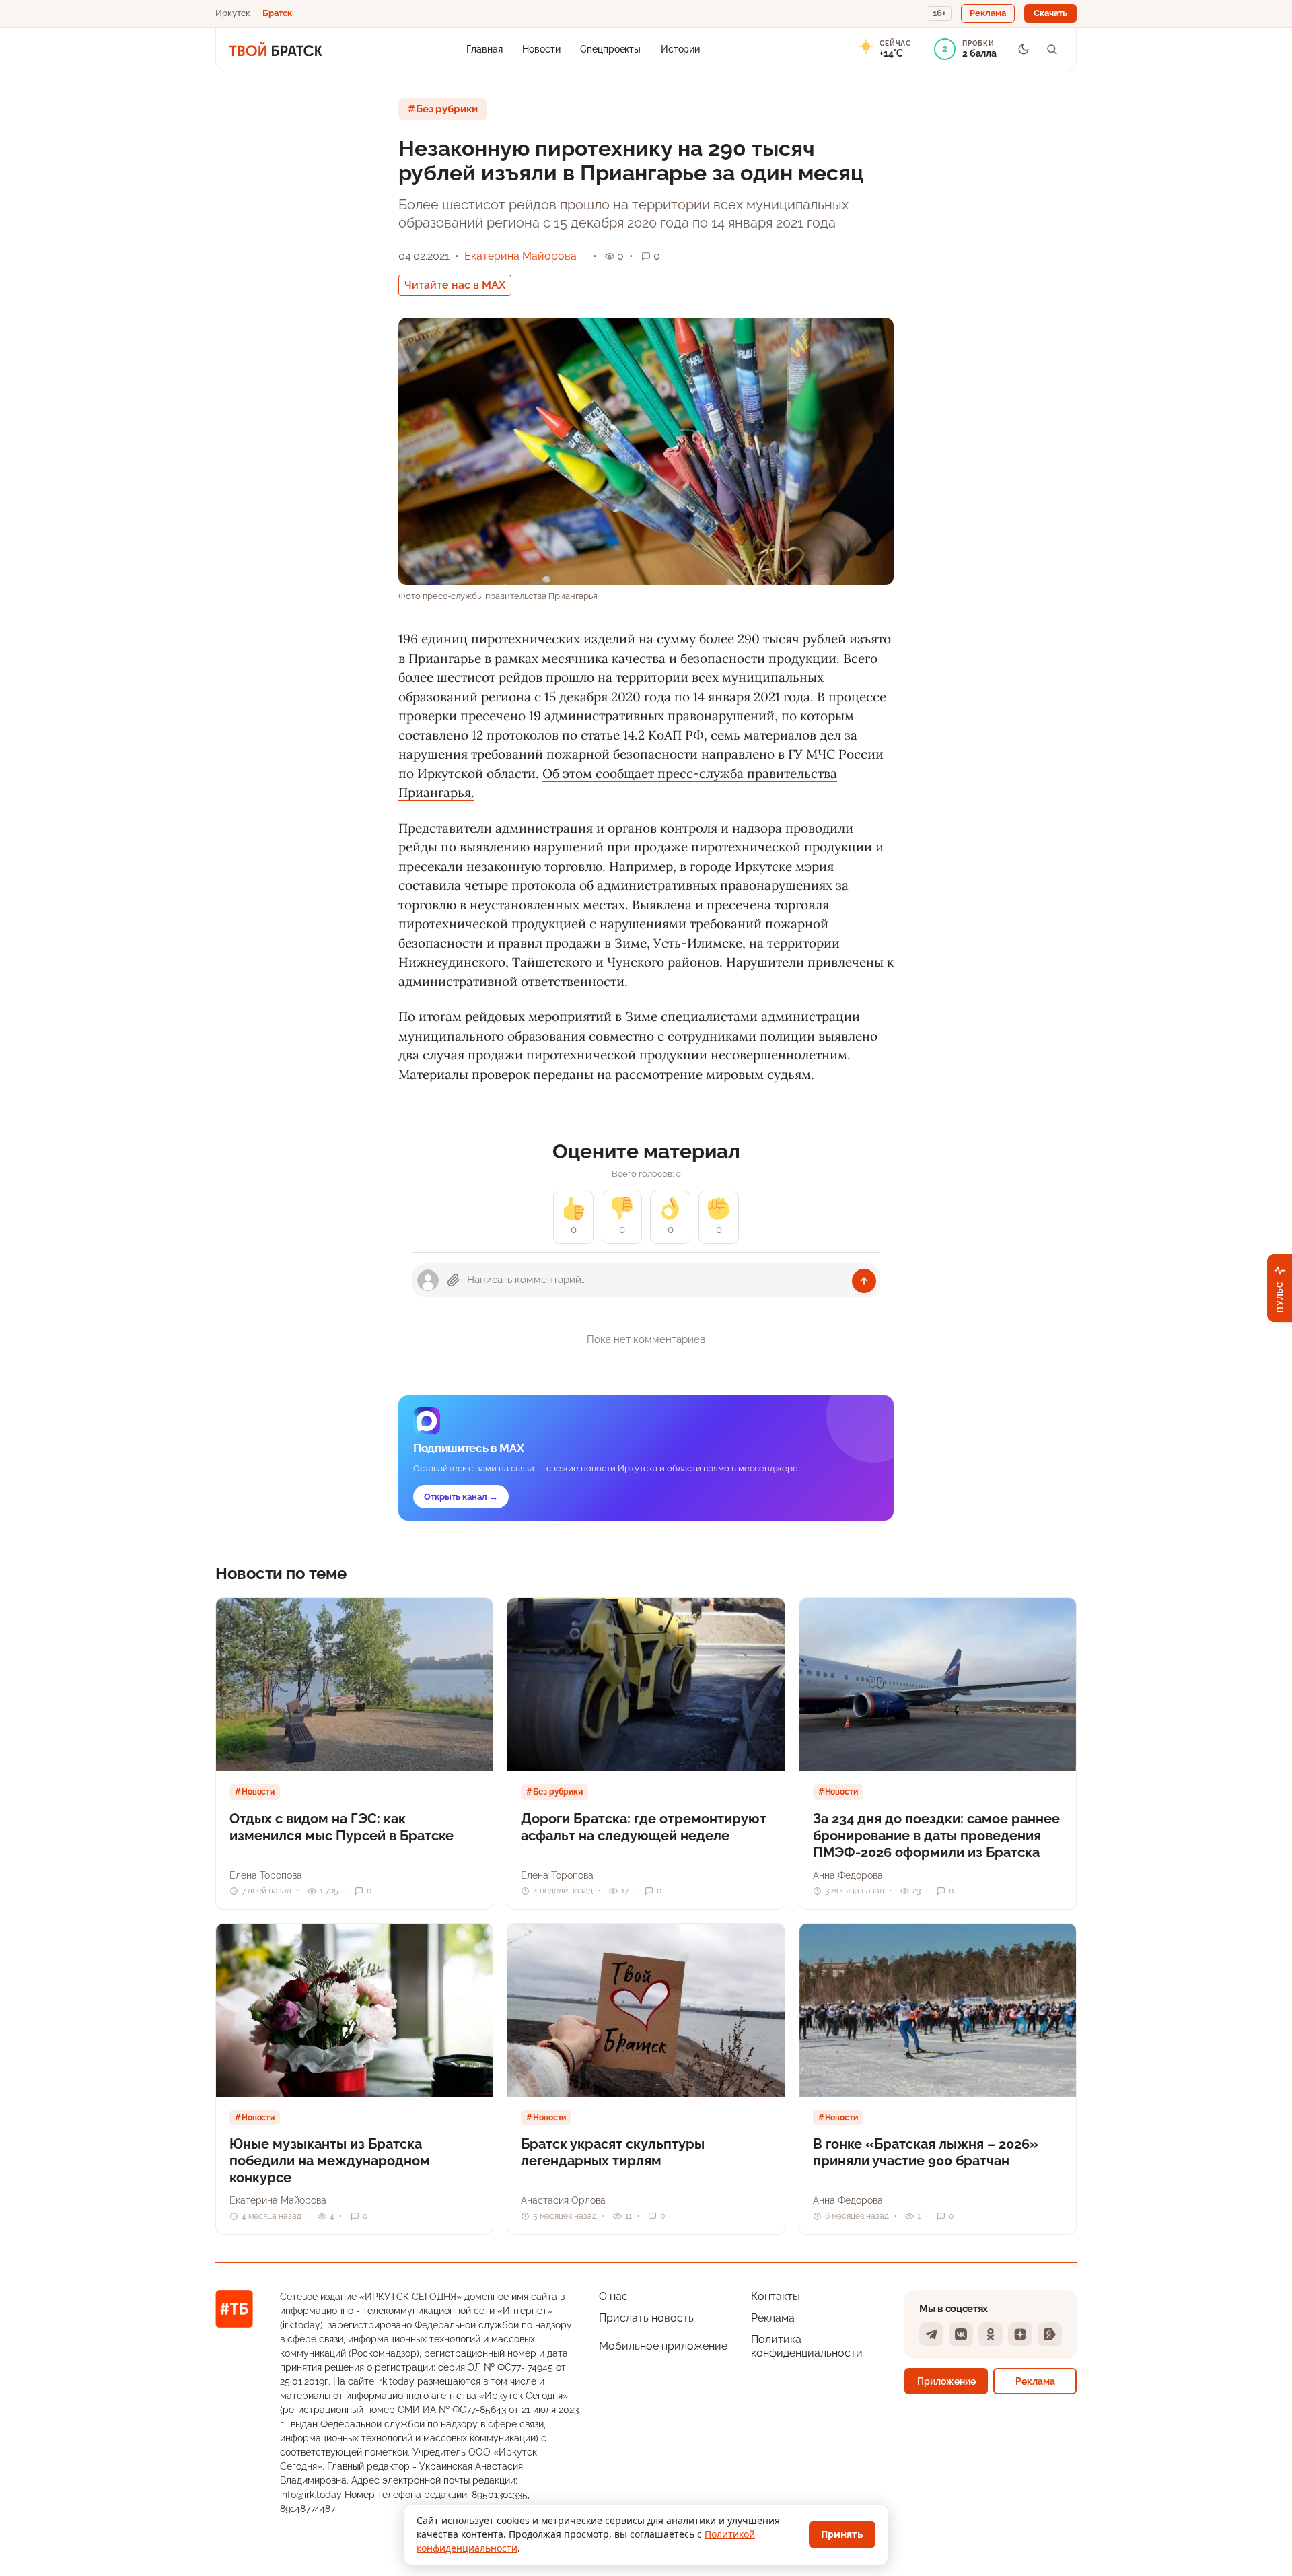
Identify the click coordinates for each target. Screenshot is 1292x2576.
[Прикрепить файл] (454, 1280)
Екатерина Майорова (521, 256)
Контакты (776, 2296)
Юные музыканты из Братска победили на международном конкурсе (330, 2161)
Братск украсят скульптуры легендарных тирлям (613, 2152)
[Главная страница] (276, 49)
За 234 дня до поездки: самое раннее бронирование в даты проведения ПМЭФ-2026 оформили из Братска (936, 1836)
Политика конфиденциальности (807, 2346)
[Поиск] (1052, 49)
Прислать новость (646, 2318)
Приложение (946, 2381)
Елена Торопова (266, 1875)
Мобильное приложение (663, 2346)
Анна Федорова (848, 1875)
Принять (842, 2534)
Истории (680, 48)
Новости (541, 48)
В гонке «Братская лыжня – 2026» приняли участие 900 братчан (926, 2152)
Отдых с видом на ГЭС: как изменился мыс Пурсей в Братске (342, 1827)
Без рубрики (447, 109)
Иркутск (233, 13)
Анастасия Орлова (563, 2200)
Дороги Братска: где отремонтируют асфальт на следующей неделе (644, 1827)
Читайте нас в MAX (455, 285)
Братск (277, 13)
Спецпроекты (610, 48)
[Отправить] (864, 1281)
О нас (613, 2296)
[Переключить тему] (1024, 49)
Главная (484, 48)
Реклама (773, 2318)
